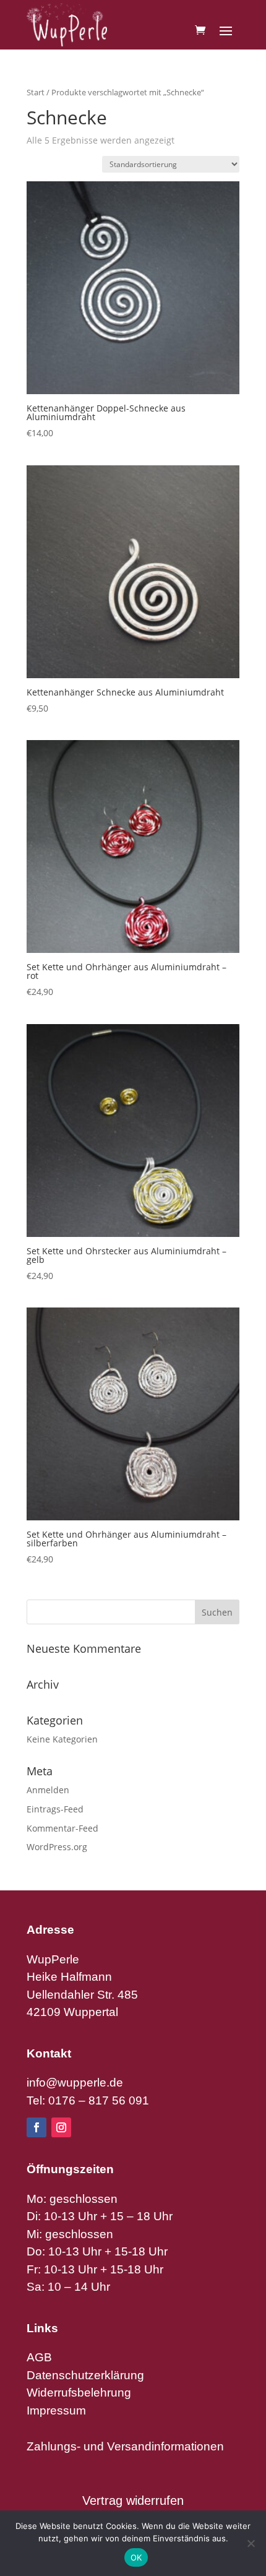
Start (36, 92)
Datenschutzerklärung (85, 2375)
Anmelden (48, 1790)
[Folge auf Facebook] (36, 2127)
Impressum (56, 2410)
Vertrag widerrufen (133, 2501)
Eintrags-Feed (55, 1809)
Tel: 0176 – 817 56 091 (88, 2100)
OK (136, 2557)
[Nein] (251, 2543)
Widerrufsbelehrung (79, 2393)
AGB (39, 2357)
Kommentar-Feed (62, 1828)
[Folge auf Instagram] (61, 2127)
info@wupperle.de (75, 2083)
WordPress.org (57, 1847)
